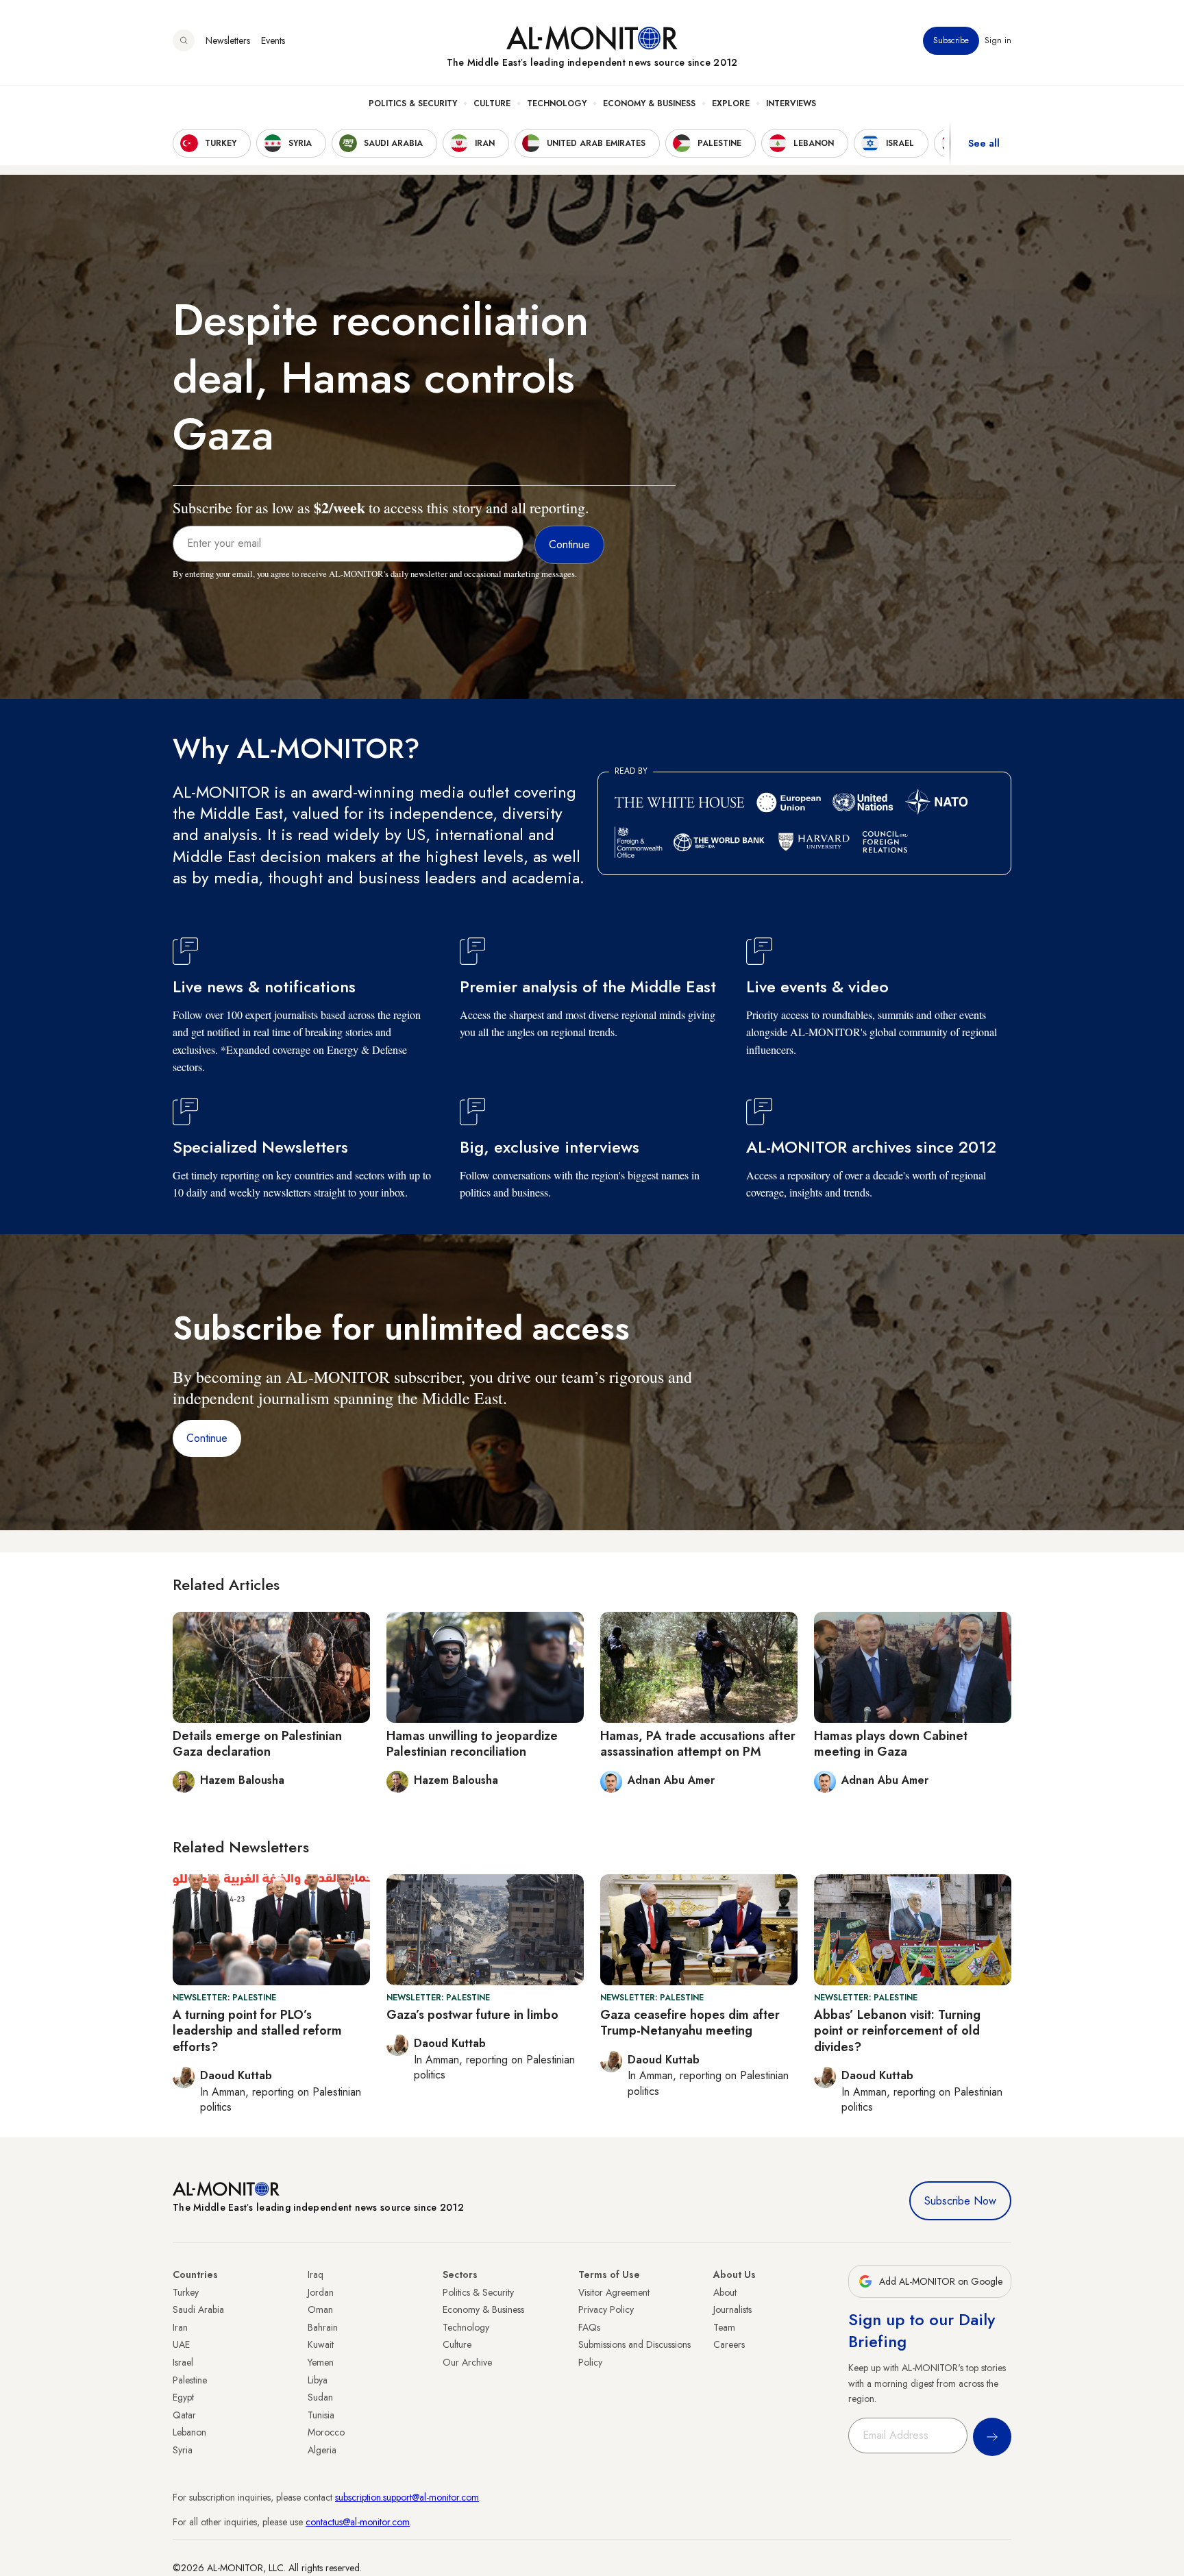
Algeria (322, 2450)
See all (984, 143)
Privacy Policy (606, 2309)
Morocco (326, 2432)
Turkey (186, 2292)
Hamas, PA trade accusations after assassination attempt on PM (698, 1744)
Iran (180, 2327)
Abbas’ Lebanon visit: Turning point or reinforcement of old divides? (897, 2031)
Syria (183, 2450)
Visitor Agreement (614, 2292)
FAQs (589, 2327)
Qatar (184, 2415)
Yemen (321, 2362)
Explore (731, 103)
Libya (318, 2380)
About (725, 2292)
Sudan (320, 2397)
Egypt (183, 2397)
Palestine (190, 2380)
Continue (207, 1438)
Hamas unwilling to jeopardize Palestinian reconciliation (472, 1744)
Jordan (321, 2292)
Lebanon (189, 2432)
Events (273, 40)
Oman (320, 2309)
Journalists (732, 2309)
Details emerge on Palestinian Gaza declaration (257, 1744)
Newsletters (228, 40)
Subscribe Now (960, 2201)
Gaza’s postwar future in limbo (472, 2015)
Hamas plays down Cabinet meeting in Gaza (891, 1744)
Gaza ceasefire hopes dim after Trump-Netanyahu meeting (690, 2023)
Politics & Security (413, 103)
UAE (181, 2344)
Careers (729, 2344)
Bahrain (323, 2327)
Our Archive (467, 2362)
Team (724, 2327)
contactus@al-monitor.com (358, 2522)
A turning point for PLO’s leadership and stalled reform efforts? (257, 2031)
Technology (557, 103)
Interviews (791, 103)
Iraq (316, 2274)
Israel (183, 2362)
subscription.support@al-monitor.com (407, 2497)
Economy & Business (649, 103)
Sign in (998, 40)
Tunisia (321, 2415)
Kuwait (321, 2344)
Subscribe (951, 40)
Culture (492, 103)
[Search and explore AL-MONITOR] (184, 40)
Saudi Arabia (198, 2309)
